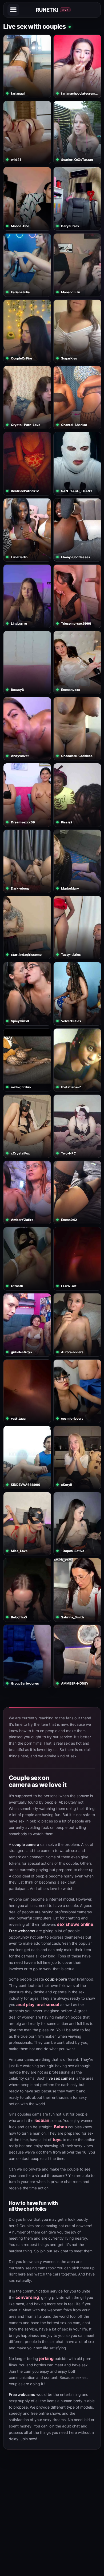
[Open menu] (13, 10)
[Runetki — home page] (53, 10)
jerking (46, 2358)
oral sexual (48, 2004)
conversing (27, 2297)
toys (57, 2139)
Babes (60, 2127)
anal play (25, 2004)
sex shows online (75, 1924)
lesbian (42, 2120)
